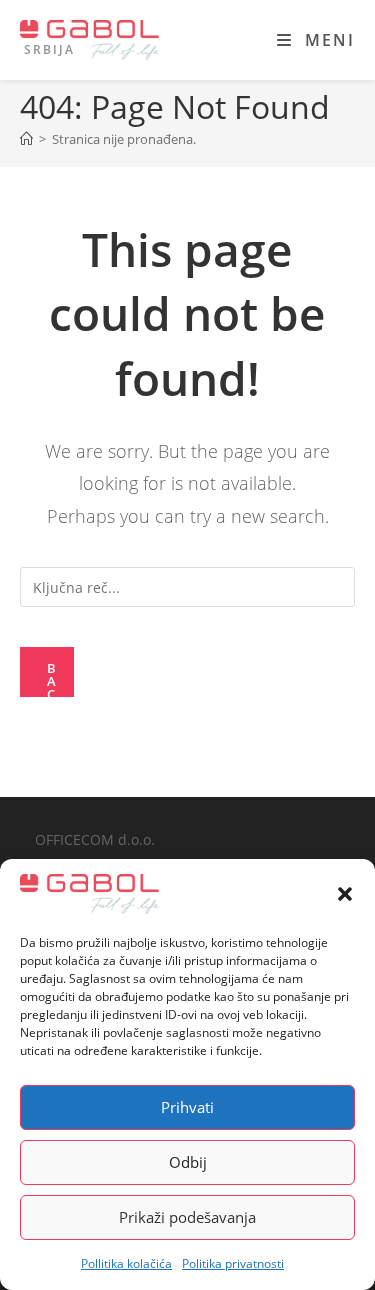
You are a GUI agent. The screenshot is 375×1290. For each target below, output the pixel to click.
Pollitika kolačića (126, 1263)
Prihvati (187, 1107)
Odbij (188, 1162)
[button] (345, 894)
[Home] (26, 139)
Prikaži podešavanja (187, 1217)
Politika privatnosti (233, 1263)
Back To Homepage (53, 678)
